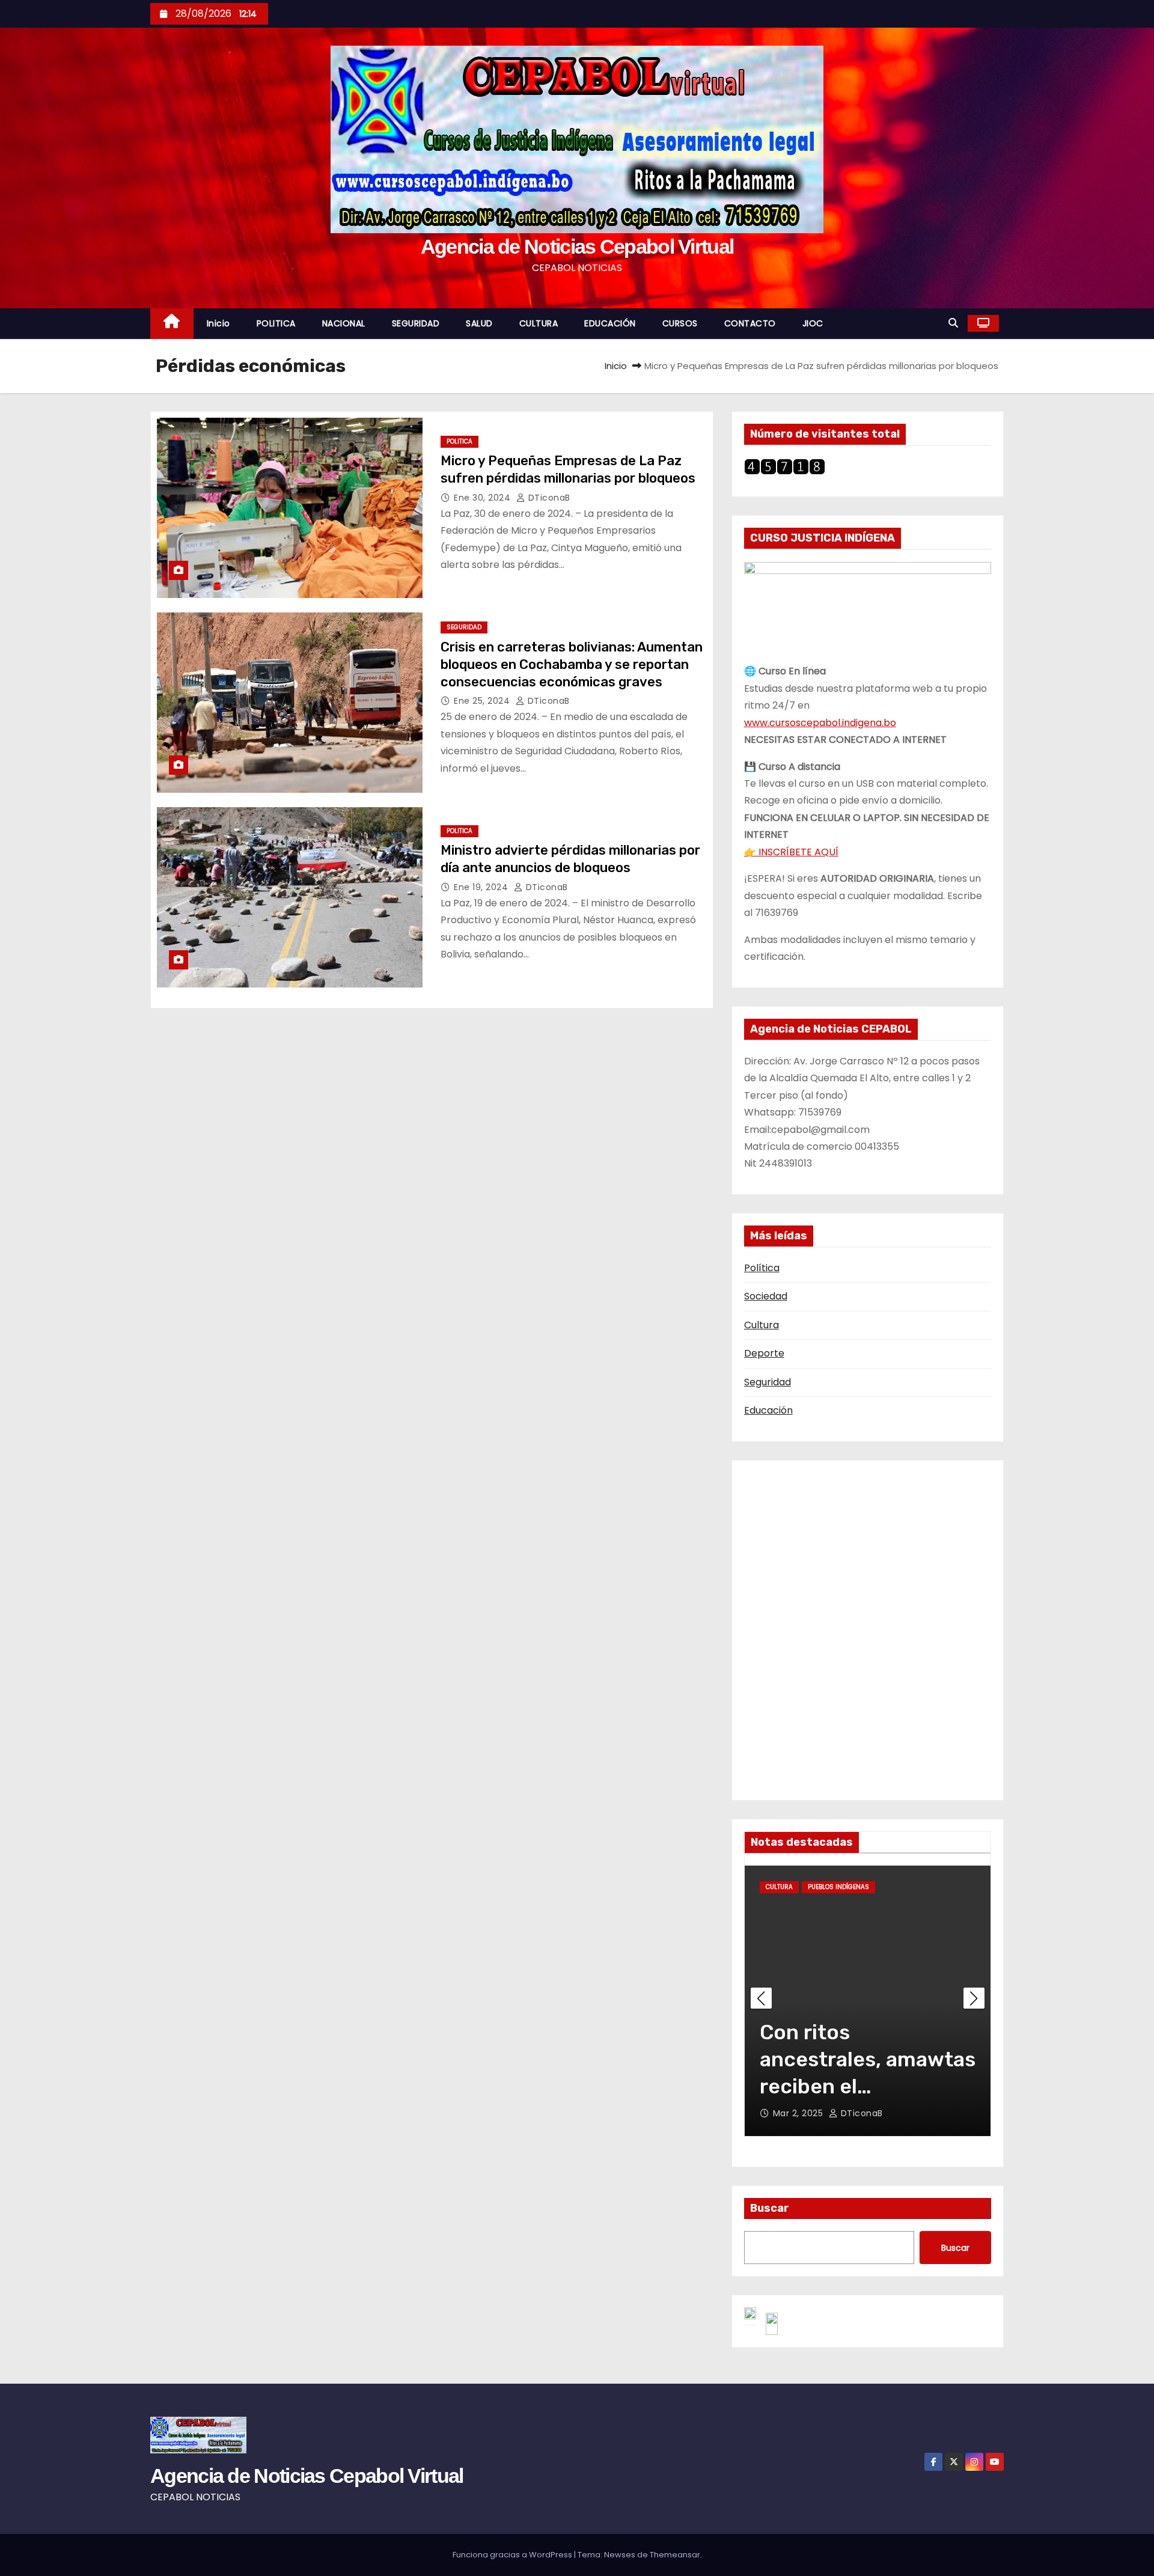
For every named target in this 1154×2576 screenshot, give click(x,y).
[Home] (172, 324)
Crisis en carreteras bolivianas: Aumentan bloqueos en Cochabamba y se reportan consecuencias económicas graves (572, 665)
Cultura (762, 1325)
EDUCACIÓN (610, 323)
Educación (768, 1410)
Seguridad (768, 1382)
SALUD (479, 323)
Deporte (764, 1353)
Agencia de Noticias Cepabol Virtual (577, 246)
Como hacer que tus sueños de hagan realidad (858, 2059)
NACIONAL (344, 323)
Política (762, 1268)
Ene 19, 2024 (482, 887)
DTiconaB (548, 498)
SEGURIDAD (416, 323)
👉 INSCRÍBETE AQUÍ (791, 852)
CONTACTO (750, 323)
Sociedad (766, 1296)
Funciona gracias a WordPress (513, 2555)
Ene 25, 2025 (802, 2113)
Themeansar (675, 2555)
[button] (953, 323)
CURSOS (680, 323)
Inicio (218, 323)
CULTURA (539, 323)
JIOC (813, 323)
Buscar (770, 2208)
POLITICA (276, 323)
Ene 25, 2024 (483, 701)
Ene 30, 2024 (484, 498)
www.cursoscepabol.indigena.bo (820, 723)
